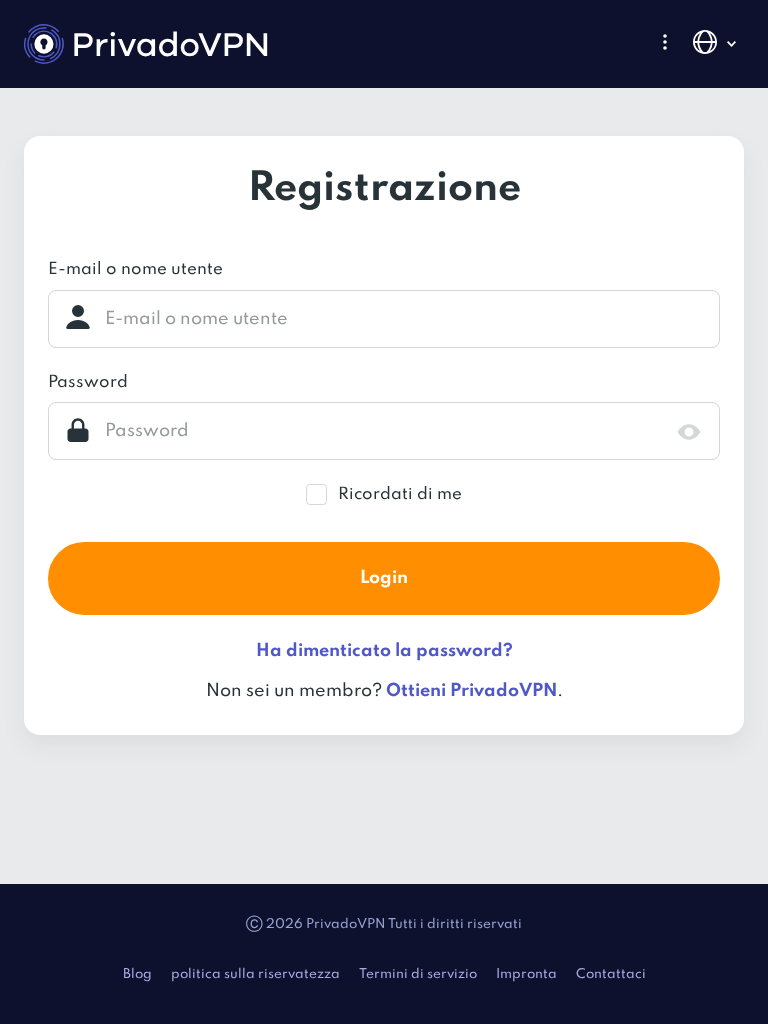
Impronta (526, 974)
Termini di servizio (418, 974)
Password (88, 382)
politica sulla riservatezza (255, 974)
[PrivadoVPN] (146, 44)
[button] (665, 41)
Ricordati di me (400, 494)
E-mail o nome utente (135, 269)
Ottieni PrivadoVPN (471, 691)
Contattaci (611, 974)
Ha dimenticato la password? (384, 651)
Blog (137, 974)
